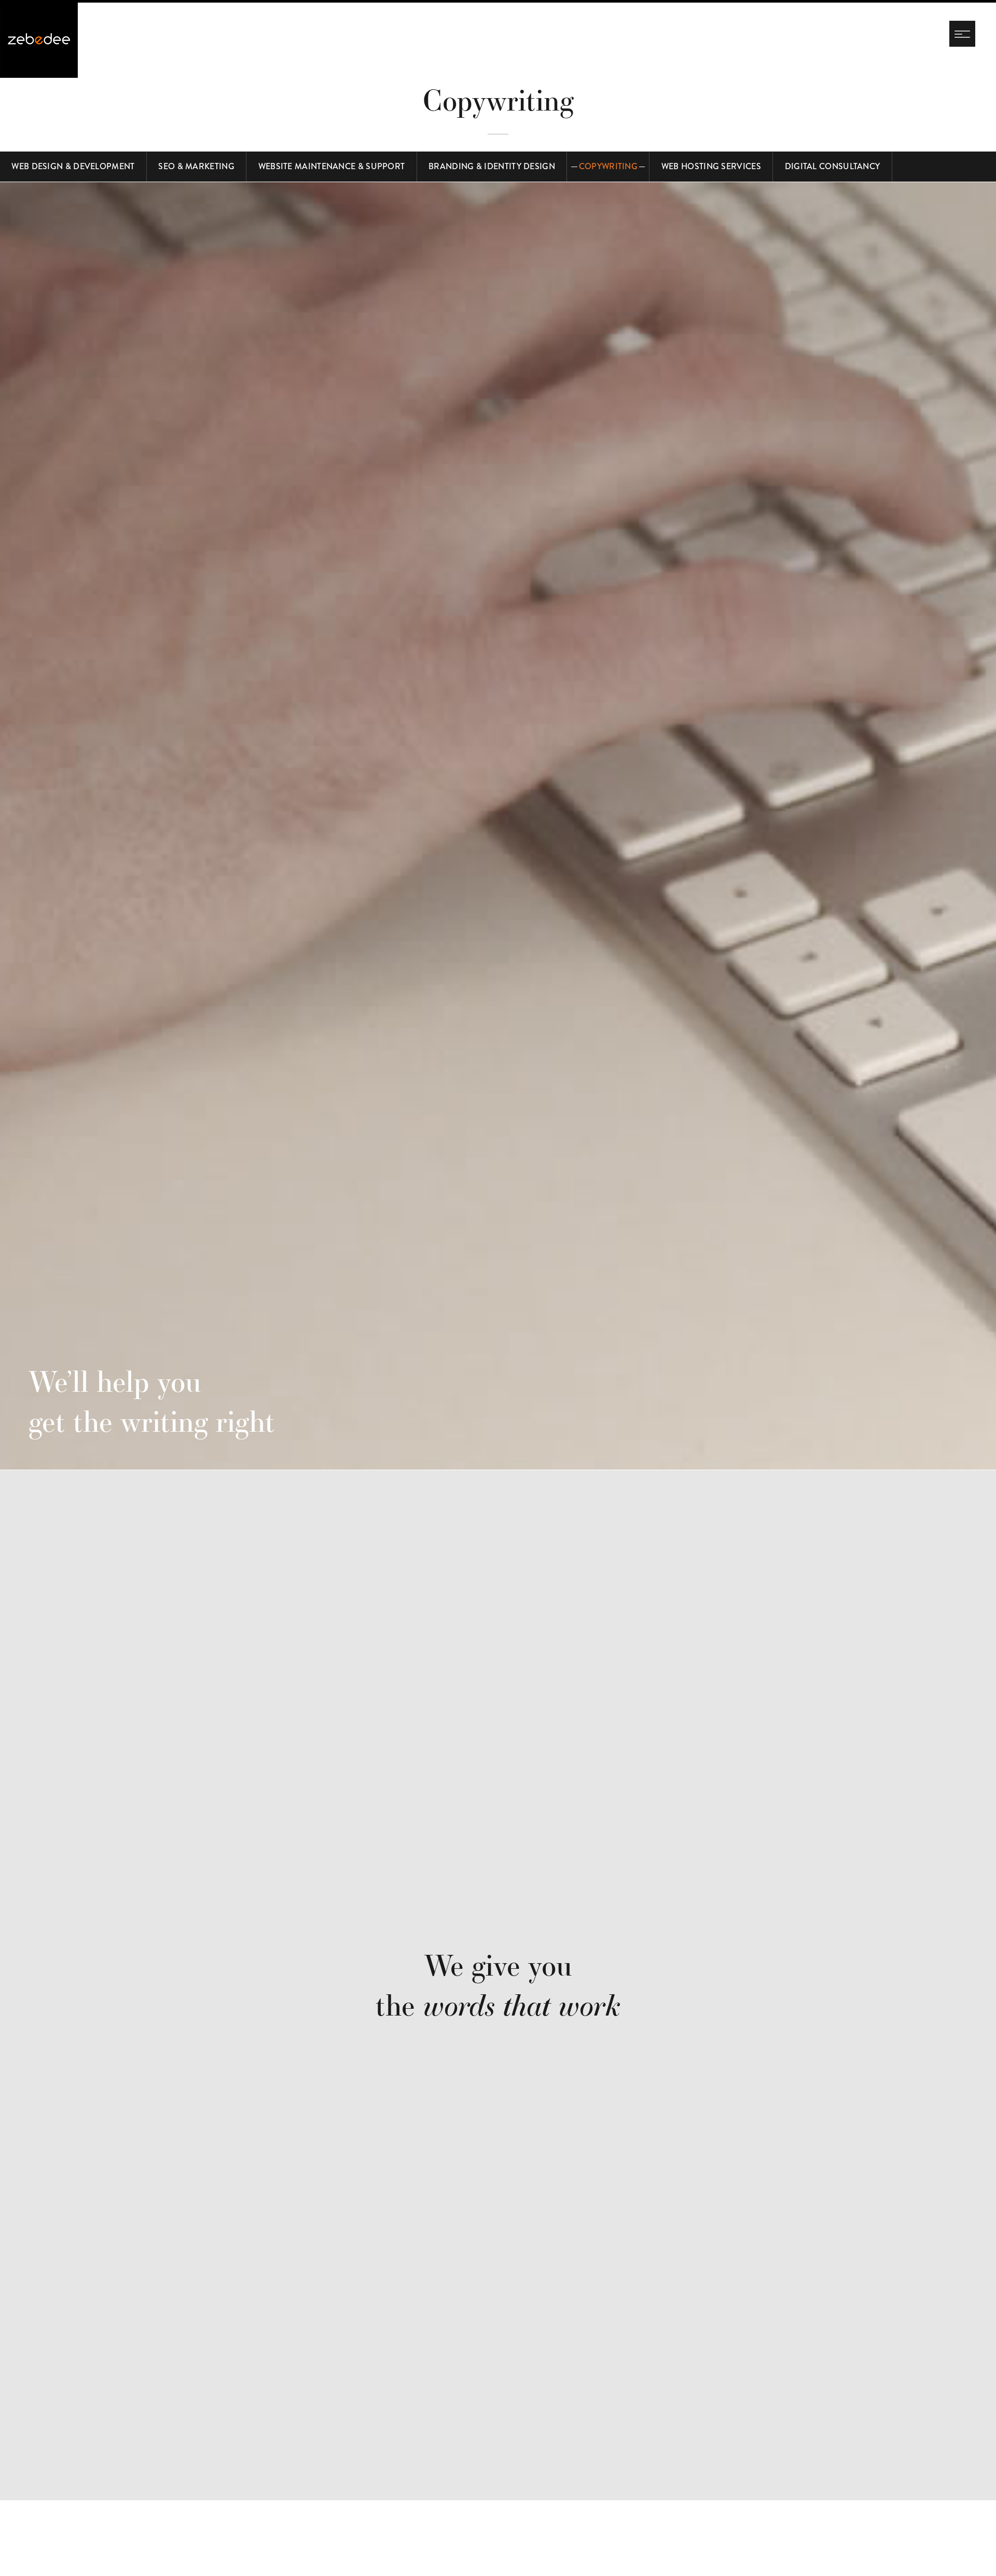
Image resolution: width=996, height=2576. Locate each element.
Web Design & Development (73, 166)
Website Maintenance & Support (332, 166)
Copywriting (608, 166)
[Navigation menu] (962, 34)
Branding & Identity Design (492, 166)
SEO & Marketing (196, 166)
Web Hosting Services (711, 166)
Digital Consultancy (833, 166)
